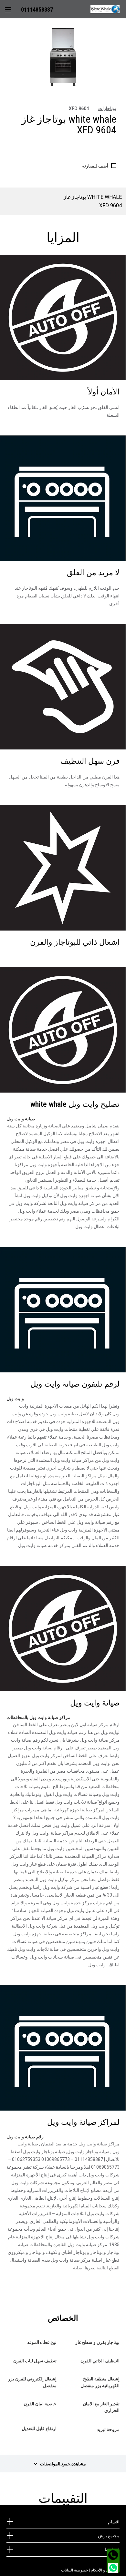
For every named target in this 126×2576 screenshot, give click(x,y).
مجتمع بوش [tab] (109, 2536)
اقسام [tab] (114, 2522)
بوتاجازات (107, 109)
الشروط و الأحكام (105, 2570)
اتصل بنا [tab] (112, 2550)
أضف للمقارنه (95, 166)
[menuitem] (108, 9)
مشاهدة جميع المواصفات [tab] (63, 2464)
